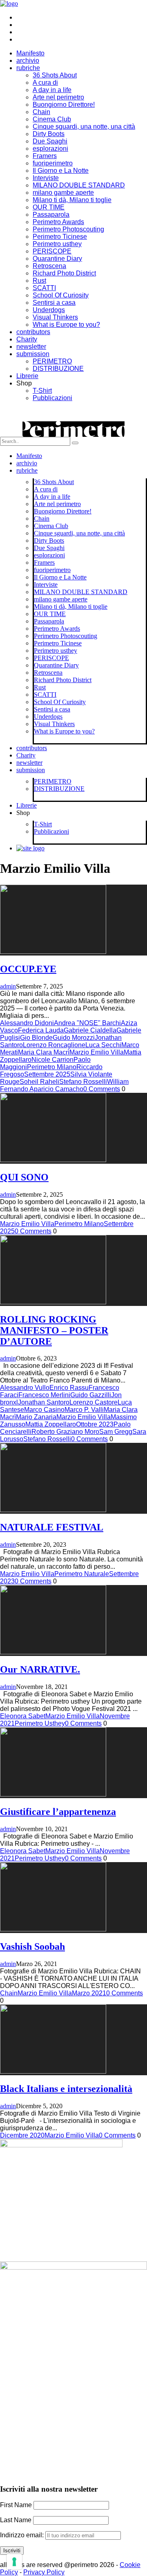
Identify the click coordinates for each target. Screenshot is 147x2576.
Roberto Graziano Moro (65, 1432)
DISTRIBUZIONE (58, 369)
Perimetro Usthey (40, 1723)
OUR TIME (49, 207)
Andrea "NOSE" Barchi (87, 1023)
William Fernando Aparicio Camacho (64, 1085)
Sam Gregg (116, 1432)
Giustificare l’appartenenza (58, 1812)
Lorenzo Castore (94, 1402)
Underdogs (49, 310)
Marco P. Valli (84, 1410)
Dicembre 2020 (22, 2135)
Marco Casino (44, 1410)
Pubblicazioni (52, 398)
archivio (28, 61)
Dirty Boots (49, 134)
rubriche (28, 68)
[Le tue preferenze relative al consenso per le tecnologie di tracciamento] (14, 2562)
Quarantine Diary (57, 259)
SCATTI (44, 288)
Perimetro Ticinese (60, 237)
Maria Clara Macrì (44, 1052)
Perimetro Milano (52, 1067)
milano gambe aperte (63, 193)
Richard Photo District (64, 273)
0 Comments (102, 1089)
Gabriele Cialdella (90, 1030)
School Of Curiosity (61, 295)
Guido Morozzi (74, 1038)
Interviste (46, 178)
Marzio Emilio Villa (97, 1052)
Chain (41, 112)
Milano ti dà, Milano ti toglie (72, 200)
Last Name (16, 2520)
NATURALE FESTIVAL (52, 1527)
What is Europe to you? (66, 325)
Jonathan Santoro (44, 1402)
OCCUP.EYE (28, 969)
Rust (39, 281)
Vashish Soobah (32, 1946)
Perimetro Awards (58, 222)
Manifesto (30, 53)
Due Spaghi (50, 141)
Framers (45, 156)
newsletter (31, 347)
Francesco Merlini (44, 1395)
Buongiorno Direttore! (64, 105)
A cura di (45, 83)
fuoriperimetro (53, 163)
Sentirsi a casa (54, 303)
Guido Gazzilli (91, 1395)
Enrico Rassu (69, 1388)
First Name (16, 2505)
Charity (27, 339)
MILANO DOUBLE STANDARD (79, 185)
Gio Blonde (36, 1038)
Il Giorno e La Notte (61, 171)
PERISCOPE (52, 251)
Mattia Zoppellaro (51, 1424)
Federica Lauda (41, 1030)
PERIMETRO (52, 361)
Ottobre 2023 (95, 1424)
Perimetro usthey (57, 244)
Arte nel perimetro (58, 97)
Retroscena (49, 266)
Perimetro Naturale (82, 1574)
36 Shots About (55, 75)
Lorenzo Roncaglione (54, 1045)
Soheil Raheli (39, 1082)
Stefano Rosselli (83, 1082)
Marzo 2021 (89, 1993)
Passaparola (51, 215)
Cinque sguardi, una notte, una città (84, 127)
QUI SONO (24, 1177)
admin (8, 986)
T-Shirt (42, 391)
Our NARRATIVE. (40, 1669)
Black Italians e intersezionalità (66, 2089)
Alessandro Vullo (25, 1388)
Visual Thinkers (55, 317)
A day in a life (52, 90)
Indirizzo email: (23, 2535)
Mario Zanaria (36, 1417)
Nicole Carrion (52, 1060)
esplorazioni (50, 149)
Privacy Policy (44, 2572)
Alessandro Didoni (27, 1023)
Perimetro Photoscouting (68, 229)
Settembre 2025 (47, 1074)
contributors (33, 332)
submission (33, 354)
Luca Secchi (103, 1045)
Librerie (27, 376)
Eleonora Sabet (23, 1716)
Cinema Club (52, 119)
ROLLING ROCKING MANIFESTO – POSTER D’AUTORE (54, 1330)
